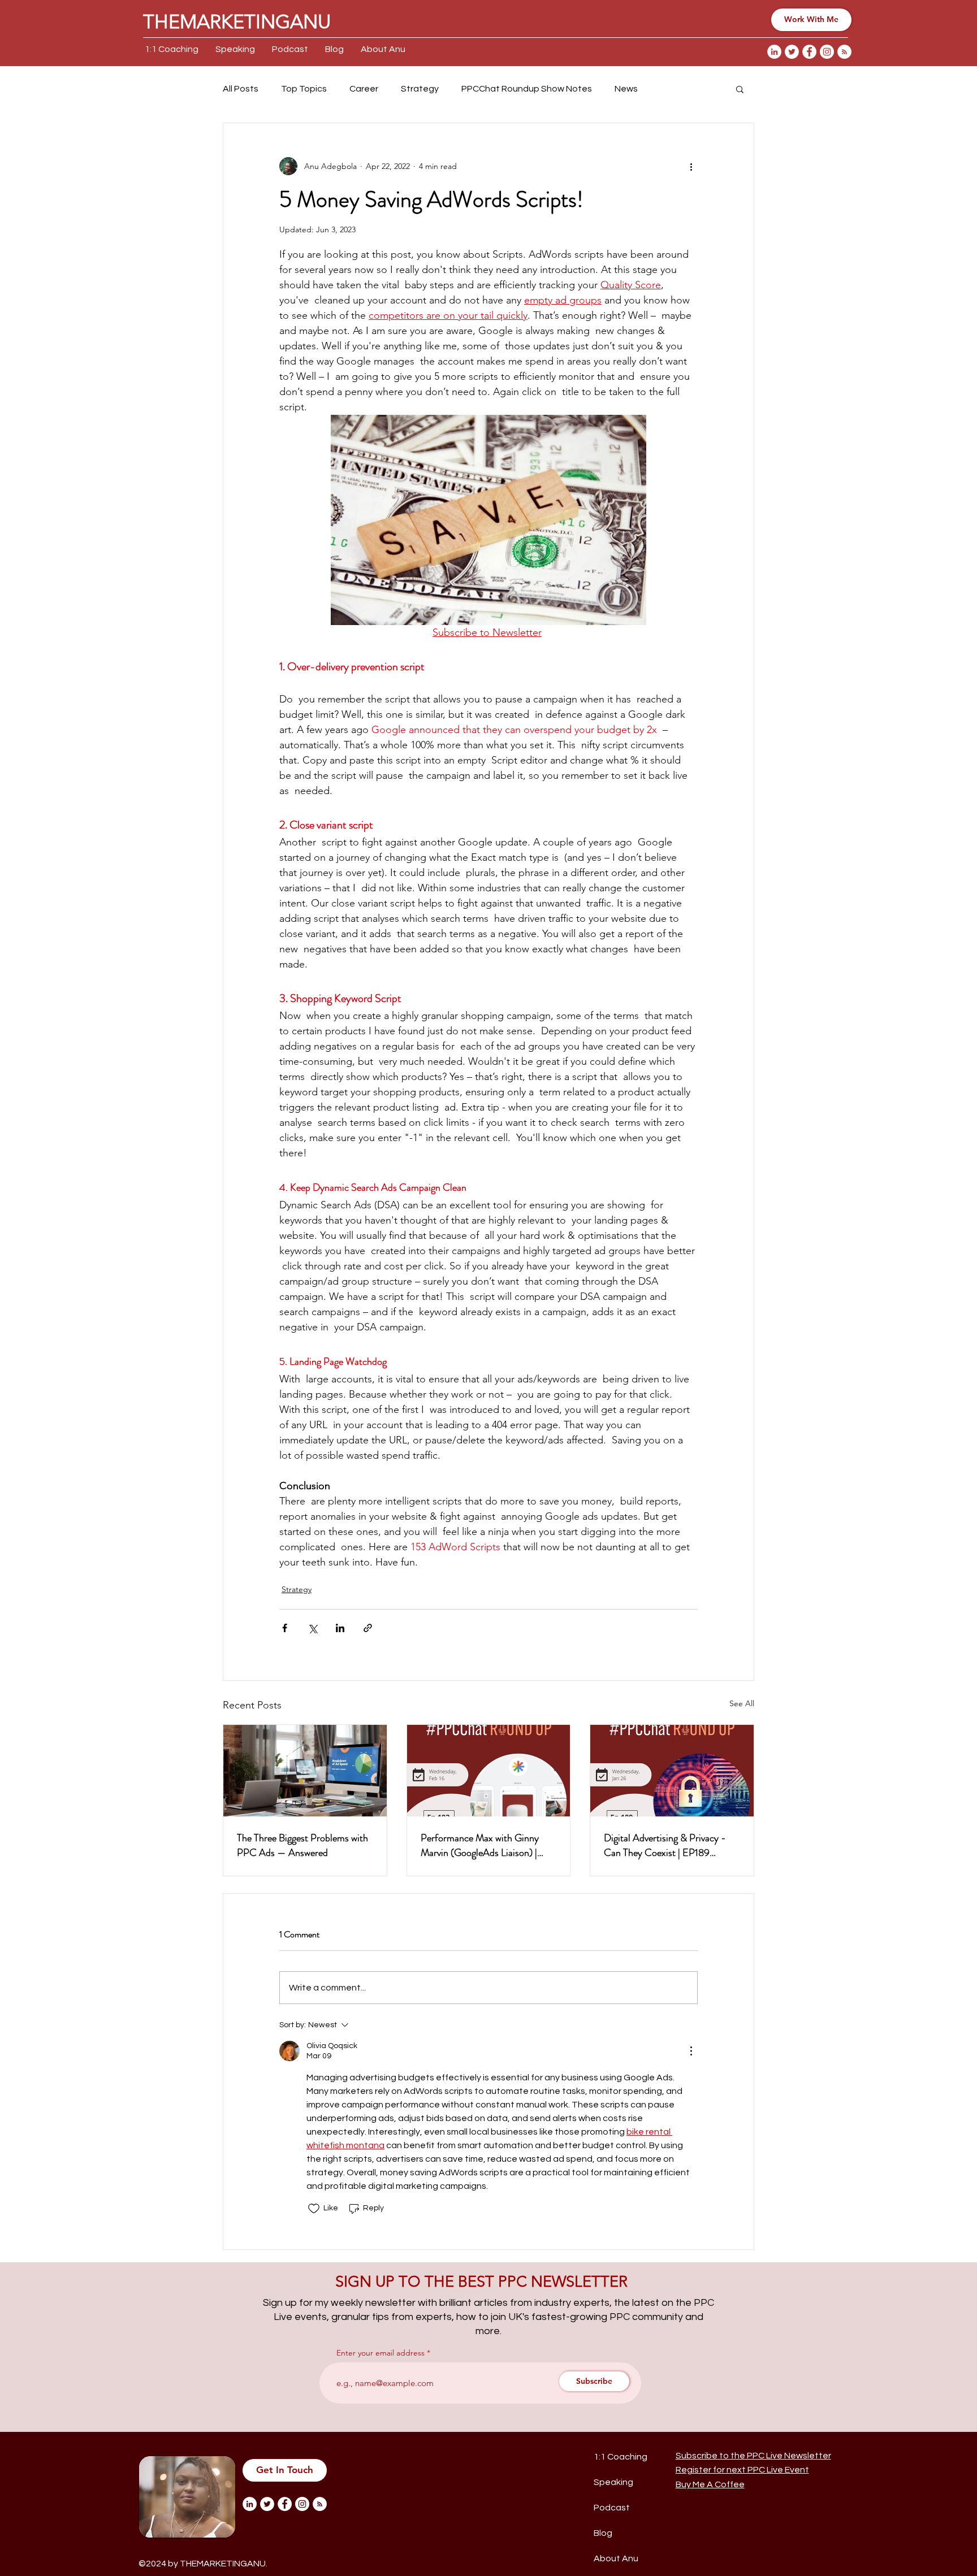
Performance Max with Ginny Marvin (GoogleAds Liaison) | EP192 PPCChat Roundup (480, 1845)
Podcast (612, 2508)
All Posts (241, 89)
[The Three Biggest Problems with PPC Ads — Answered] (305, 1771)
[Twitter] (792, 52)
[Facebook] (809, 52)
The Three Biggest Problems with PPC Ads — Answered (302, 1845)
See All (742, 1703)
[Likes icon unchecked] (314, 2209)
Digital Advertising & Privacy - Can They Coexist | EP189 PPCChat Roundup (665, 1845)
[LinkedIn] (774, 52)
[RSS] (844, 52)
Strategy (420, 89)
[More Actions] (691, 2051)
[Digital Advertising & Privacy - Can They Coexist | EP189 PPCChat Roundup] (672, 1771)
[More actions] (691, 166)
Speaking (613, 2482)
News (626, 89)
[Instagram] (827, 52)
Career (364, 89)
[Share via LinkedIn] (340, 1628)
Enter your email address (381, 2353)
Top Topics (304, 89)
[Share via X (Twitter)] (312, 1628)
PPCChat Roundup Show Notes (527, 89)
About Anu (616, 2558)
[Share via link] (368, 1628)
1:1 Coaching (621, 2457)
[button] (740, 89)
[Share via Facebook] (285, 1628)
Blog (603, 2533)
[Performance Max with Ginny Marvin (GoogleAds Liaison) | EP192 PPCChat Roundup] (489, 1771)
